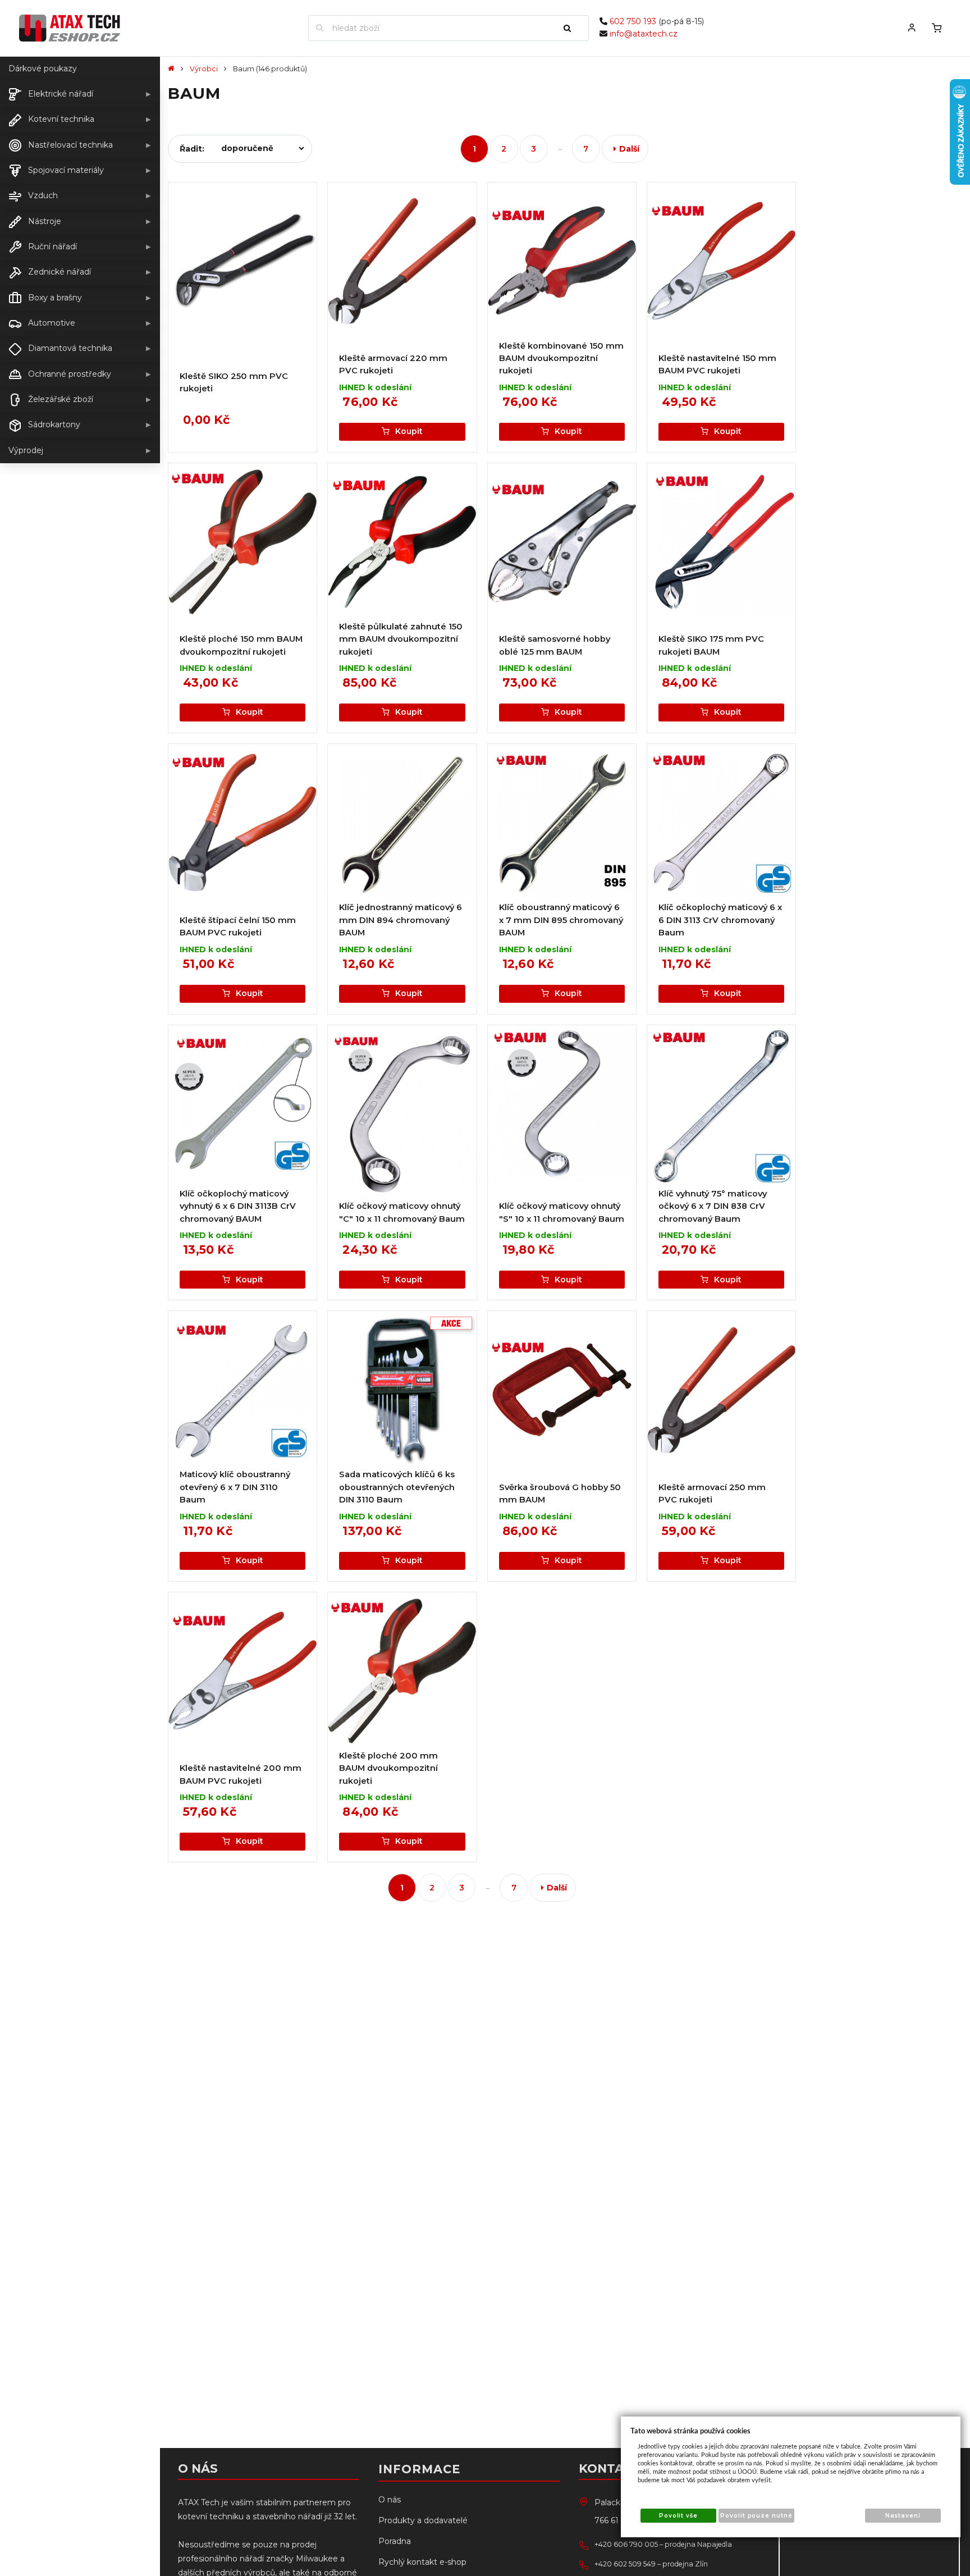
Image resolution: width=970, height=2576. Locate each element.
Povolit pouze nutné (756, 2516)
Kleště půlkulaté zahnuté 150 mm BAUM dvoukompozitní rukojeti (401, 639)
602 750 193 (633, 21)
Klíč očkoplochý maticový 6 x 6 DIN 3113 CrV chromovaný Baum (720, 920)
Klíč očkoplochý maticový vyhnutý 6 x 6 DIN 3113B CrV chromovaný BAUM (238, 1206)
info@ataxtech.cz (644, 34)
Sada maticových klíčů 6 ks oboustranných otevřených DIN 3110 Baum (397, 1487)
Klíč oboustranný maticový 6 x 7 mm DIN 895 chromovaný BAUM (561, 920)
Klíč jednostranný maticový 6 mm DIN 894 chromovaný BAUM (401, 920)
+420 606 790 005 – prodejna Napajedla (663, 2544)
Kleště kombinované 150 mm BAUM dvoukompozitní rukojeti (561, 358)
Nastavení (903, 2516)
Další (629, 149)
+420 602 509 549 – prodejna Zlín (651, 2564)
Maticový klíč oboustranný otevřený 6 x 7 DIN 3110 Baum (235, 1487)
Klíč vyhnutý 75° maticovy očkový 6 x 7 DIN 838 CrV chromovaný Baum (713, 1206)
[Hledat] (572, 28)
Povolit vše (678, 2516)
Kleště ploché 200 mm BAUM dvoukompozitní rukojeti (388, 1768)
